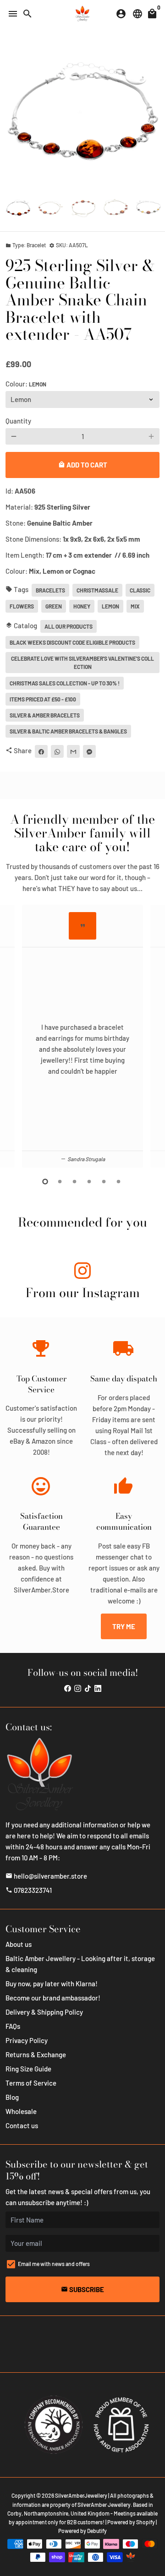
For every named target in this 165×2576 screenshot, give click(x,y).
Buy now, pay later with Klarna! (52, 1984)
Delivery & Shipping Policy (44, 2012)
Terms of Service (31, 2083)
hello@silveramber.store (46, 1876)
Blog (12, 2097)
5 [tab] (104, 1182)
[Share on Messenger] (89, 751)
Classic (140, 590)
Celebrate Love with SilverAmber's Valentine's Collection (82, 663)
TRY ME (124, 1626)
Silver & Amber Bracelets (45, 715)
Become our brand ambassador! (53, 1998)
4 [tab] (90, 1182)
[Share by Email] (73, 751)
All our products (69, 626)
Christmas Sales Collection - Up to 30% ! (65, 683)
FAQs (13, 2026)
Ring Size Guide (28, 2069)
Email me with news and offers (54, 2264)
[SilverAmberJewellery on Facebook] (68, 1688)
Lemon (110, 606)
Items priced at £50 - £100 (43, 699)
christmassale (97, 590)
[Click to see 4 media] (116, 208)
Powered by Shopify (131, 2522)
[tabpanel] (82, 1036)
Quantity (18, 421)
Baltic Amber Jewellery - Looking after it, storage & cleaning (80, 1964)
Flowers (22, 606)
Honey (82, 606)
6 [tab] (119, 1182)
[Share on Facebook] (41, 751)
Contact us (22, 2125)
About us (19, 1944)
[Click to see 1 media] (18, 208)
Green (54, 606)
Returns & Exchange (36, 2054)
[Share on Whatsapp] (57, 751)
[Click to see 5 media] (148, 208)
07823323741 (29, 1890)
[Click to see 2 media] (51, 208)
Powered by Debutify (82, 2531)
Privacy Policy (27, 2040)
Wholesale (21, 2111)
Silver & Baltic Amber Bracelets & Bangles (68, 731)
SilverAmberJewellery (81, 2495)
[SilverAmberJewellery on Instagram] (82, 1272)
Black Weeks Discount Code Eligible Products (72, 642)
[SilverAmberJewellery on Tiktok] (88, 1688)
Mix (135, 606)
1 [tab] (46, 1182)
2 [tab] (60, 1182)
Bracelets (50, 590)
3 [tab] (75, 1182)
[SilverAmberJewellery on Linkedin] (98, 1688)
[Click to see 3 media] (83, 208)
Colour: (26, 384)
